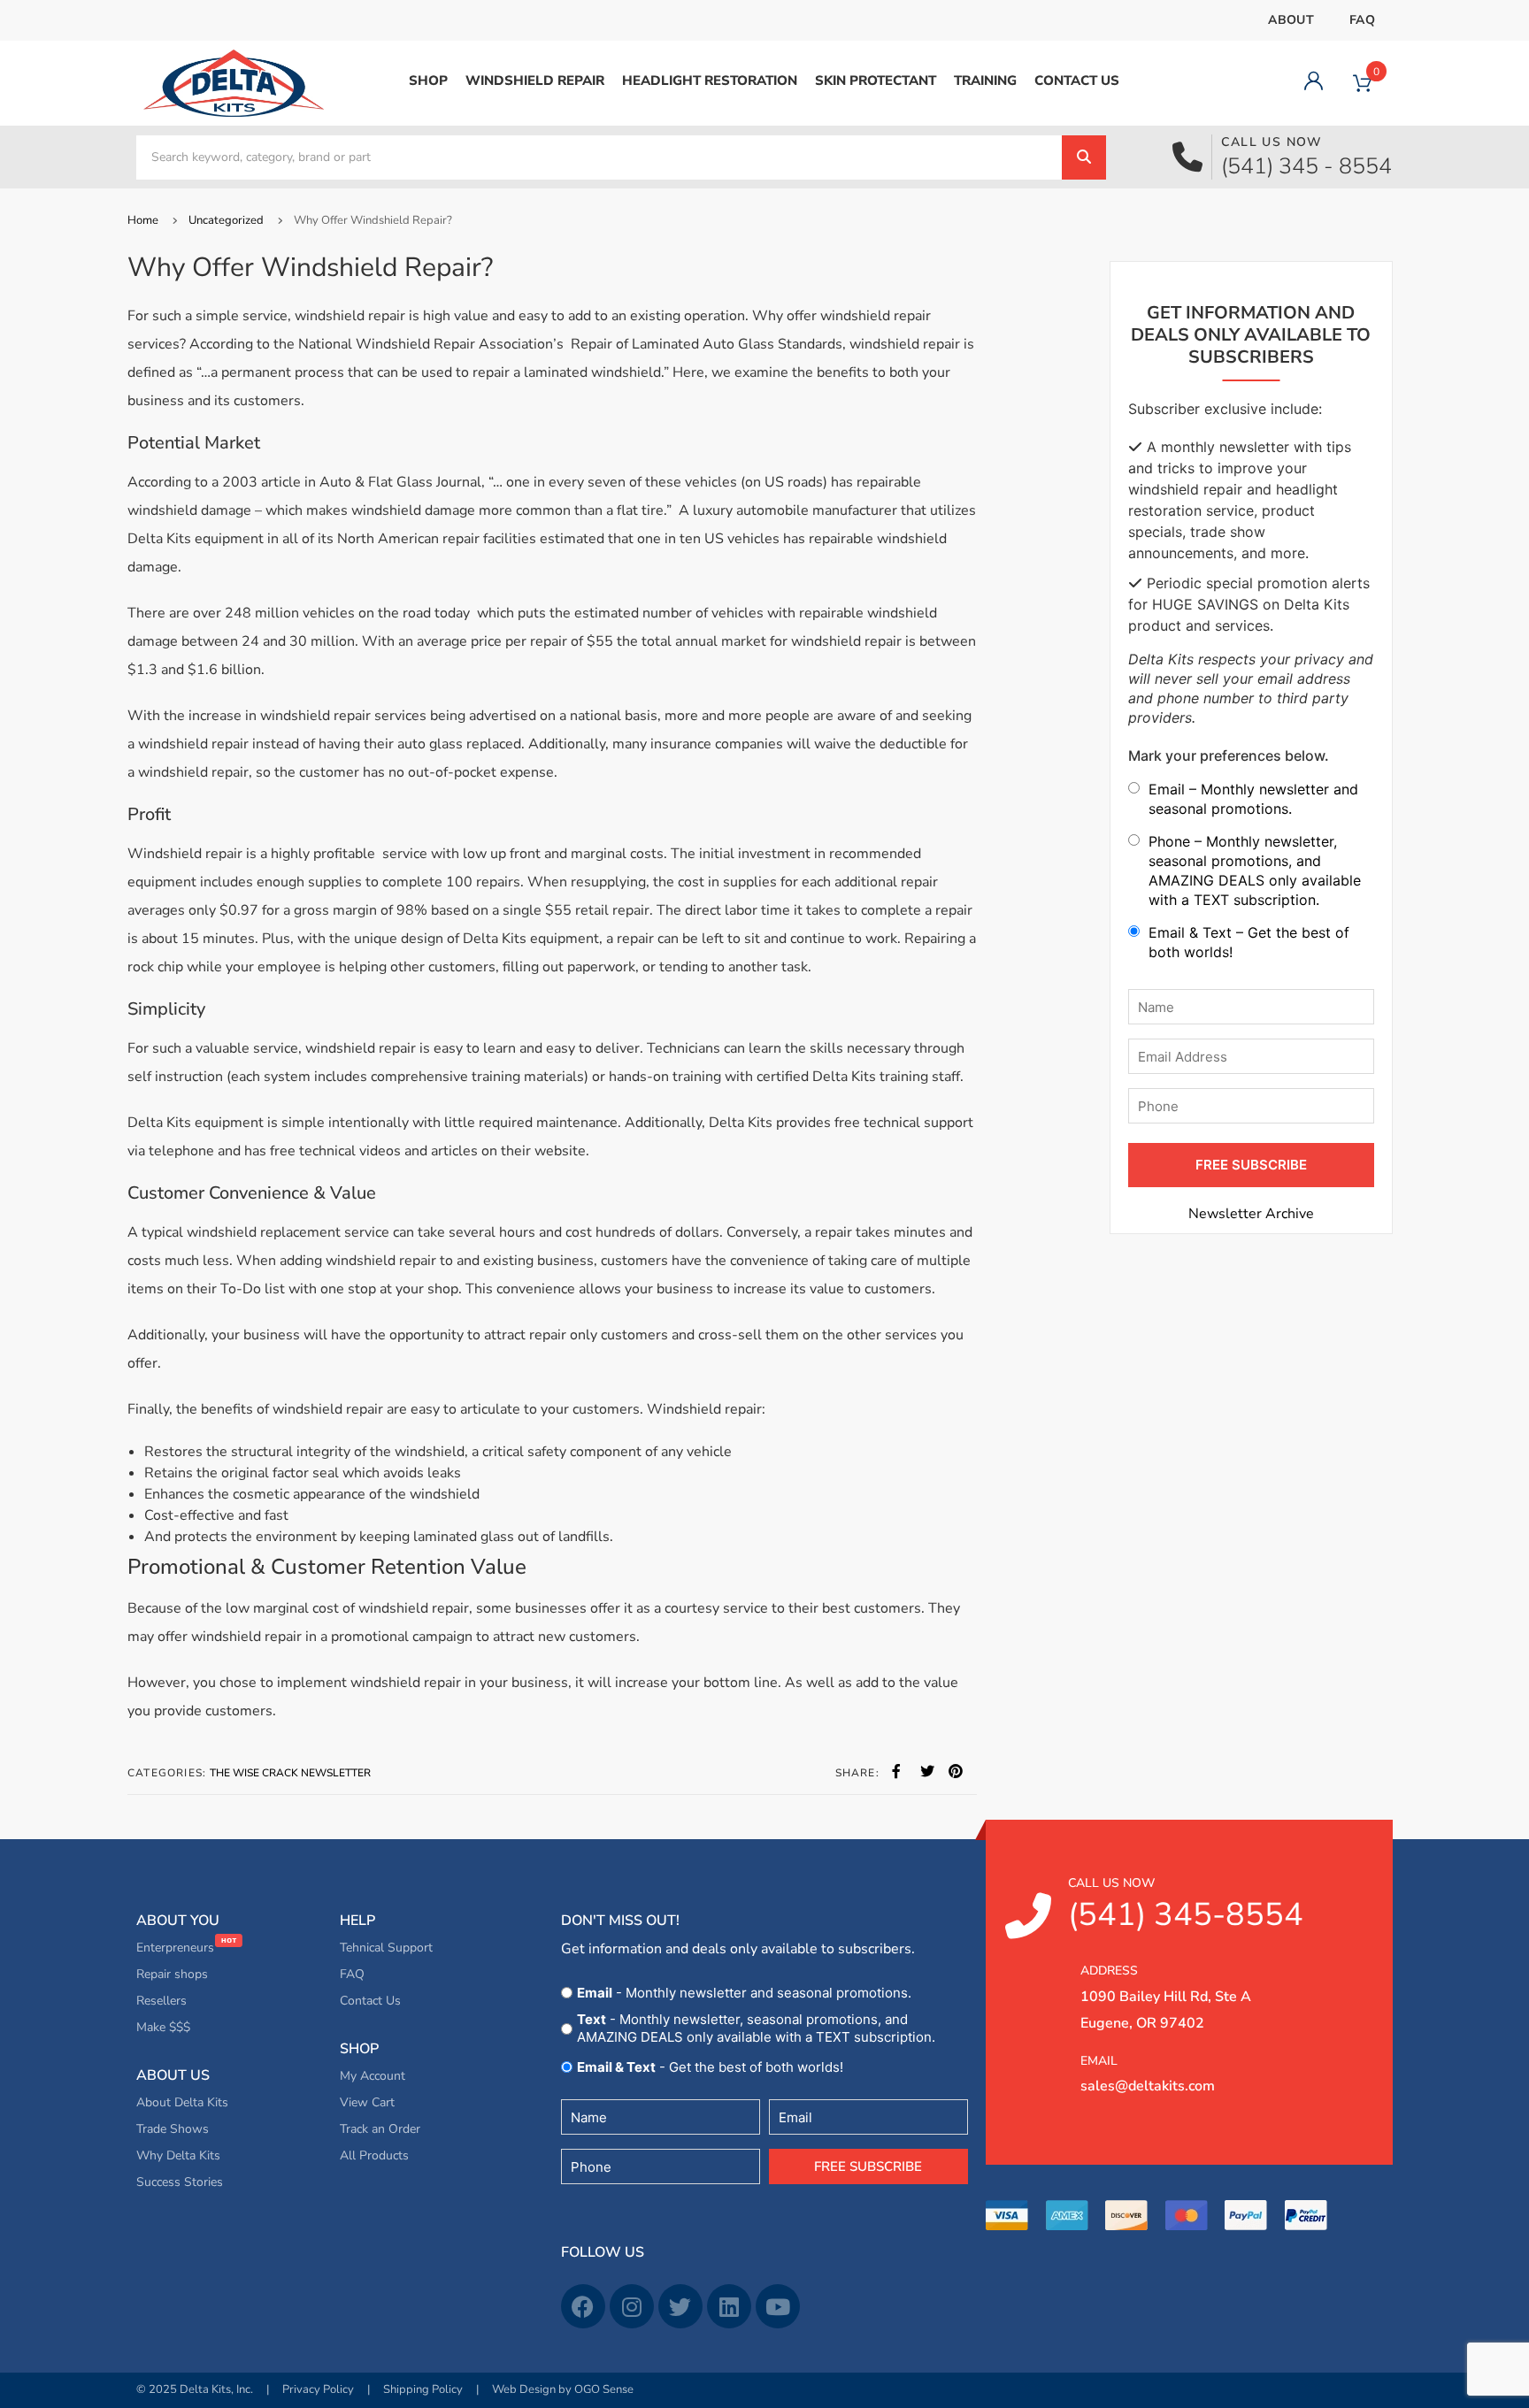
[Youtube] (778, 2306)
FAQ (1362, 20)
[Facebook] (583, 2306)
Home (143, 220)
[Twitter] (680, 2306)
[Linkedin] (729, 2306)
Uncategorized (226, 220)
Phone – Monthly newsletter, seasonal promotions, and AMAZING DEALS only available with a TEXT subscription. (1255, 870)
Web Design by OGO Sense (563, 2389)
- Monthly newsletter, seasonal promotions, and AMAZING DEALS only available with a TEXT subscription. (756, 2028)
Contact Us (370, 2001)
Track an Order (380, 2129)
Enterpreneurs (177, 1948)
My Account (373, 2076)
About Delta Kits (182, 2102)
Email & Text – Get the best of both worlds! (1249, 942)
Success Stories (180, 2182)
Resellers (161, 2001)
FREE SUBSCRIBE (1251, 1165)
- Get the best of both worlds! (710, 2067)
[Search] (1084, 157)
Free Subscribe (868, 2166)
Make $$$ (163, 2027)
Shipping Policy (423, 2389)
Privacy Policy (318, 2389)
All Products (374, 2155)
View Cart (367, 2102)
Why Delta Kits (178, 2155)
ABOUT (1291, 20)
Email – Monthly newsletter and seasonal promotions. (1253, 799)
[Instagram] (632, 2306)
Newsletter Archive (1251, 1214)
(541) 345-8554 (1186, 1906)
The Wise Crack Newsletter (290, 1773)
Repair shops (172, 1974)
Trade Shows (173, 2129)
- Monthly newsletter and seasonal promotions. (744, 1993)
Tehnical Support (386, 1948)
